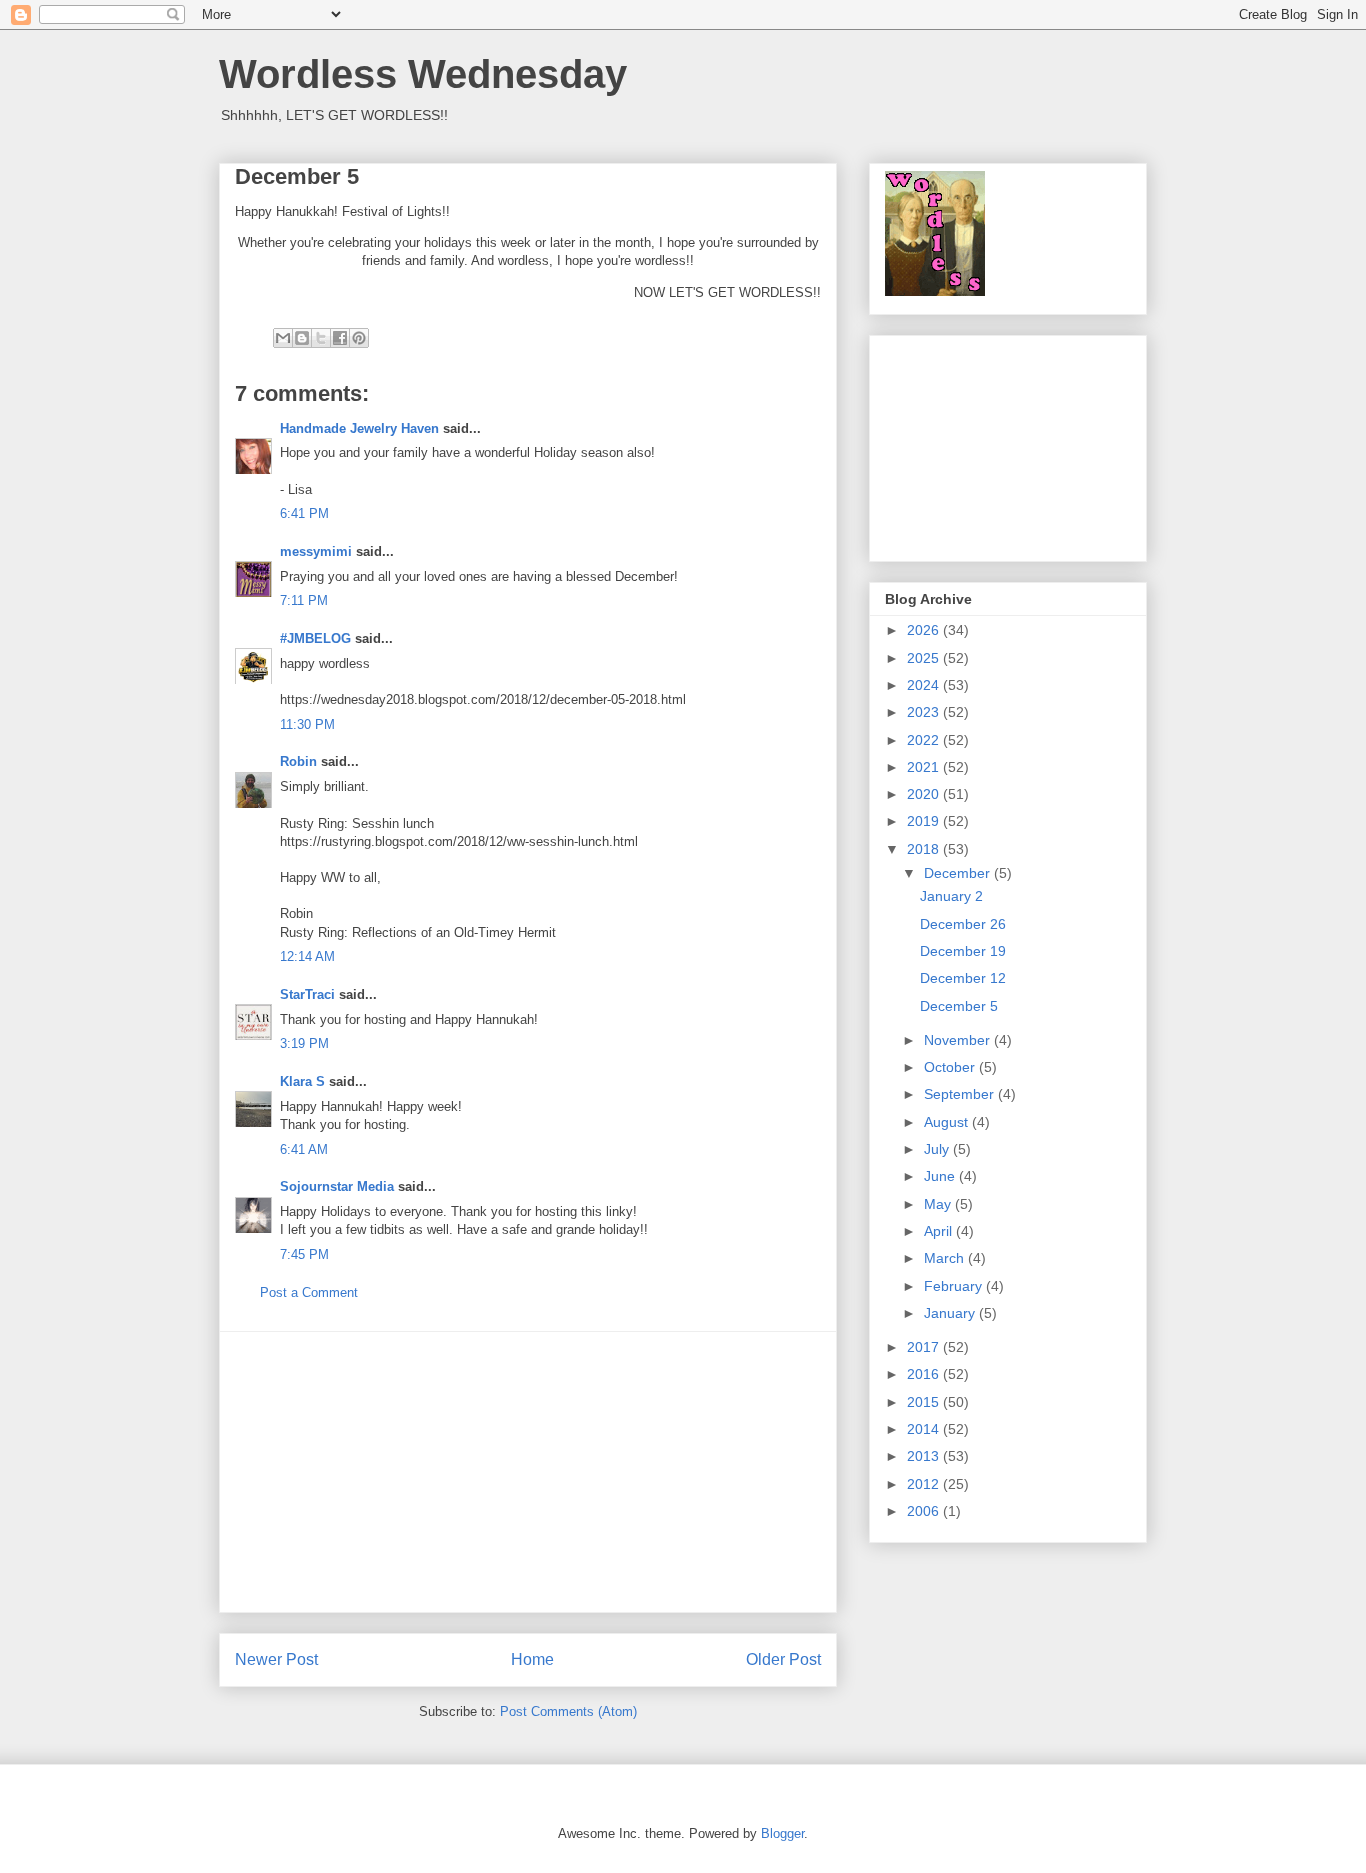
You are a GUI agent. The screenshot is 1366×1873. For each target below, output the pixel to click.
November (959, 1040)
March (946, 1258)
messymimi (316, 551)
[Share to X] (321, 338)
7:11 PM (304, 600)
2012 (925, 1484)
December (959, 873)
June (941, 1176)
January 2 (951, 896)
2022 (925, 740)
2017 (925, 1347)
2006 (925, 1511)
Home (532, 1659)
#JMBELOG (315, 638)
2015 (925, 1402)
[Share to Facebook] (340, 338)
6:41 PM (304, 513)
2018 (925, 849)
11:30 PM (307, 724)
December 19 (963, 951)
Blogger (782, 1833)
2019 (925, 821)
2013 (925, 1456)
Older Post (783, 1659)
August (948, 1122)
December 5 (959, 1006)
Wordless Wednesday (423, 74)
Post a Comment (309, 1292)
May (939, 1204)
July (938, 1149)
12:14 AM (307, 956)
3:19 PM (304, 1043)
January (951, 1313)
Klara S (302, 1081)
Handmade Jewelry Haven (359, 428)
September (961, 1094)
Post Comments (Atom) (568, 1711)
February (955, 1286)
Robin (298, 761)
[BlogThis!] (302, 338)
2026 (925, 630)
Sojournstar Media (337, 1186)
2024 (925, 685)
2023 (925, 712)
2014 (925, 1429)
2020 (925, 794)
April (940, 1231)
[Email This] (283, 338)
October (951, 1067)
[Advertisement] (528, 1472)
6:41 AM (304, 1149)
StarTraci (307, 994)
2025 (925, 658)
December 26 (963, 924)
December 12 (963, 978)
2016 (925, 1374)
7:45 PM (304, 1254)
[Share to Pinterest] (359, 338)
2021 (925, 767)
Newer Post (276, 1659)
